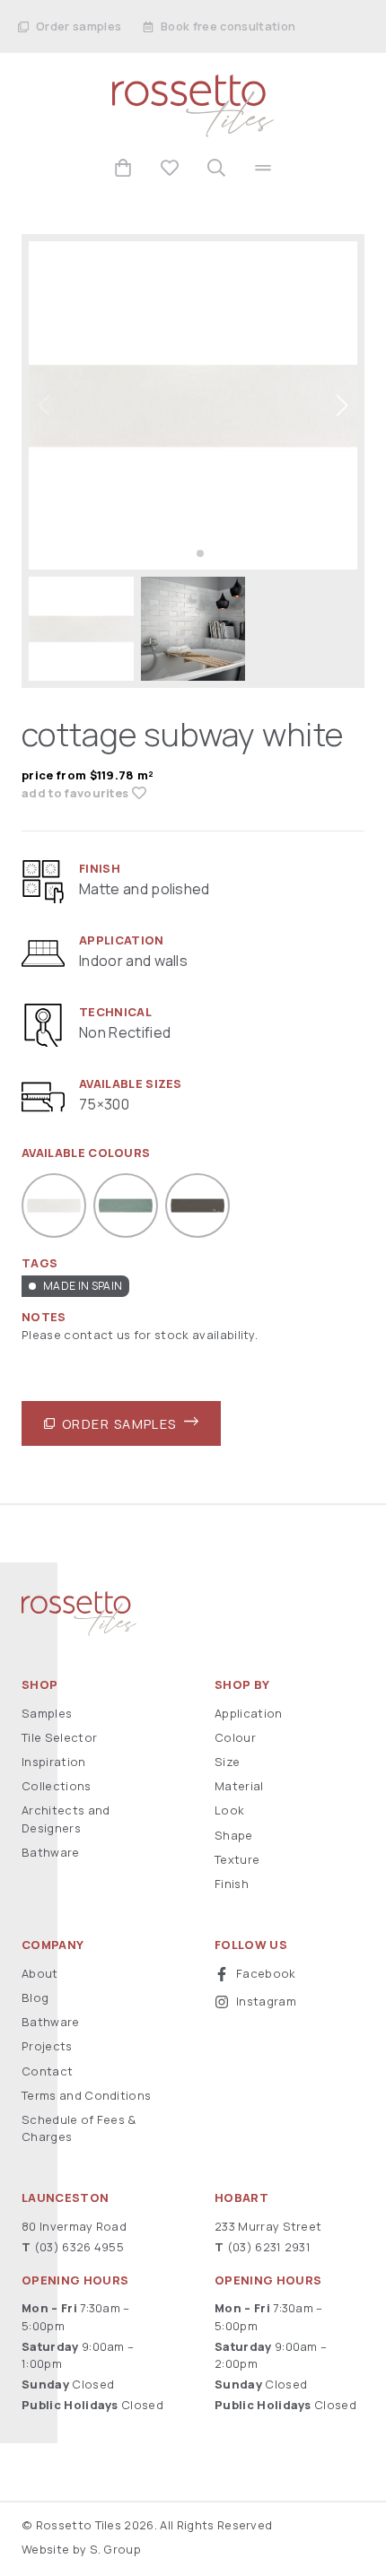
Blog (35, 1997)
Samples (47, 1713)
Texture (237, 1859)
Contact (47, 2071)
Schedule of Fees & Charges (79, 2128)
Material (239, 1786)
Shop (39, 1685)
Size (227, 1762)
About (40, 1973)
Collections (57, 1786)
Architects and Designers (66, 1819)
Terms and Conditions (86, 2095)
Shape (234, 1835)
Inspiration (54, 1762)
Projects (47, 2046)
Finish (232, 1884)
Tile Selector (59, 1737)
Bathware (51, 1852)
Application (249, 1713)
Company (53, 1945)
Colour (235, 1737)
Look (229, 1810)
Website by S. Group (81, 2549)
